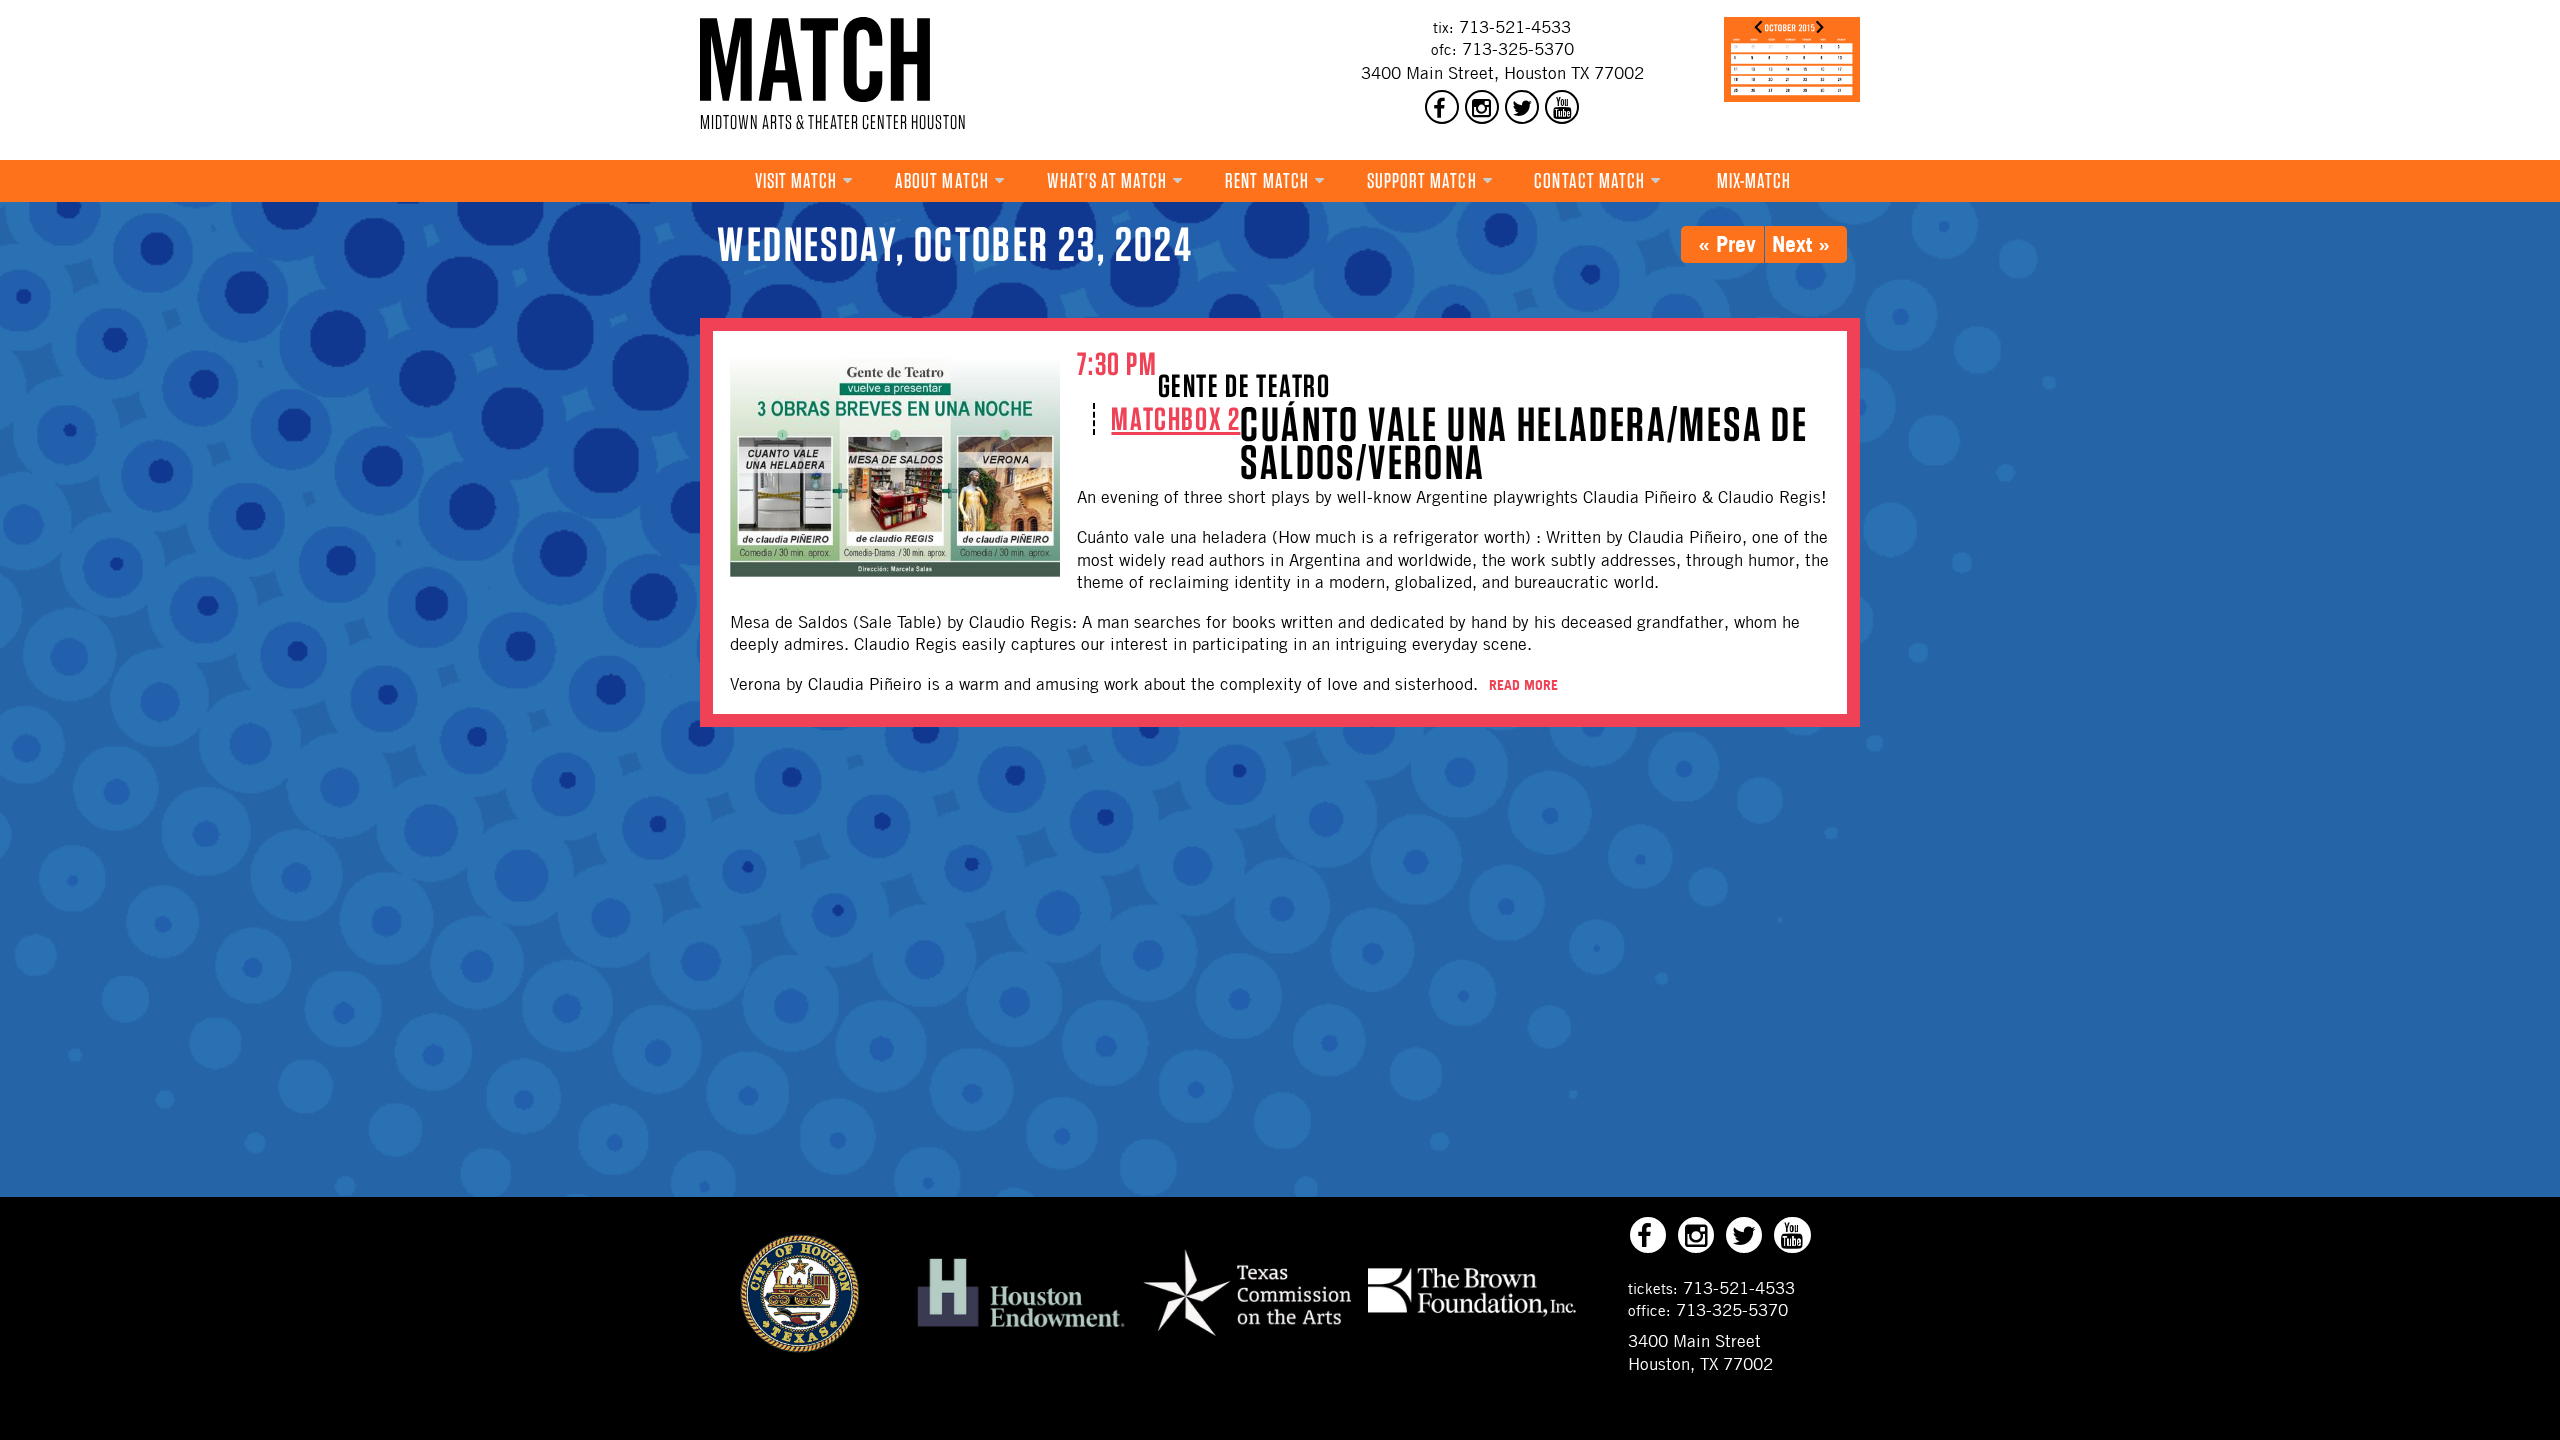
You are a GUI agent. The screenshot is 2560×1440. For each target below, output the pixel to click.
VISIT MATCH (796, 180)
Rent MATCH (1267, 180)
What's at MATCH (1107, 180)
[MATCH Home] (815, 59)
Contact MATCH (1589, 180)
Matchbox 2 (1175, 418)
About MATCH (942, 180)
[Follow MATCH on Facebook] (1442, 107)
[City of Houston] (800, 1347)
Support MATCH (1422, 180)
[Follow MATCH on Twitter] (1522, 107)
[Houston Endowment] (1021, 1328)
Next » (1801, 243)
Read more (1523, 685)
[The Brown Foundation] (1472, 1315)
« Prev (1727, 243)
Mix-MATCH (1754, 180)
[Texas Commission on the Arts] (1247, 1339)
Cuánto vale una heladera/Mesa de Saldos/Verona (1524, 443)
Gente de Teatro (1244, 385)
